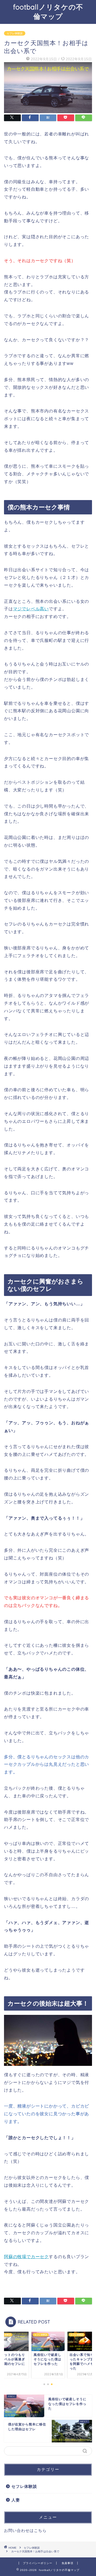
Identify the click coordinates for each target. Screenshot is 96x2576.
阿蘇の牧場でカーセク (26, 2257)
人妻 (16, 2500)
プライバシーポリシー (38, 2563)
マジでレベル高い (31, 609)
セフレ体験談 (15, 33)
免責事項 (67, 2563)
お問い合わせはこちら (25, 2530)
